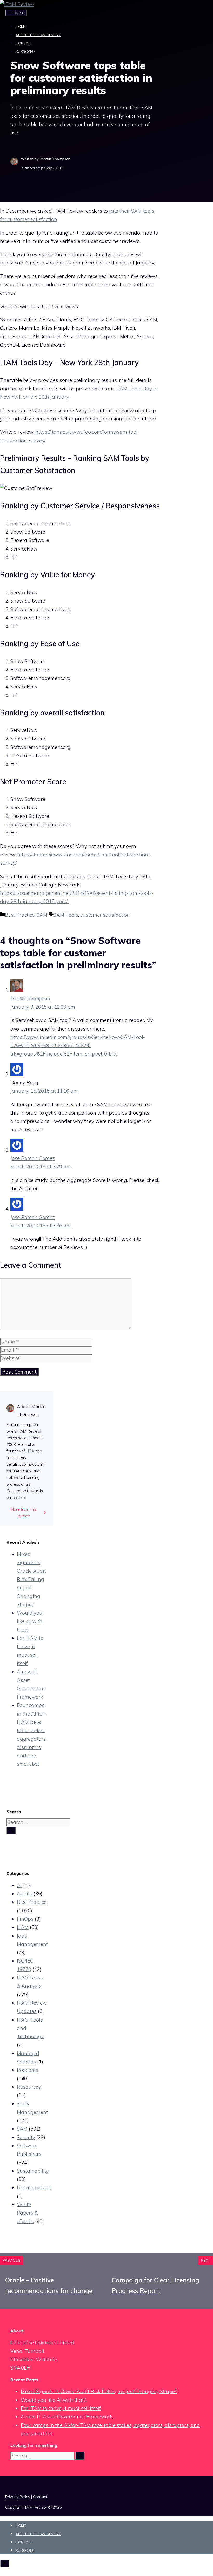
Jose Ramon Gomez (33, 1158)
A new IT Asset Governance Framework (67, 2417)
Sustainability (33, 2171)
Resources (29, 2087)
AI (19, 1885)
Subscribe (25, 51)
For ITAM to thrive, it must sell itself (61, 2408)
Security (26, 2137)
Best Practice (20, 915)
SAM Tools (66, 915)
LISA (30, 1451)
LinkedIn (19, 1497)
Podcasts (28, 2070)
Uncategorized (34, 2187)
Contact (24, 43)
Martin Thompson (30, 999)
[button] (9, 63)
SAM (42, 915)
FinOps (25, 1919)
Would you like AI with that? (30, 1621)
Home (21, 27)
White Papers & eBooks (27, 2213)
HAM (23, 1927)
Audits (25, 1894)
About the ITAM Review (38, 35)
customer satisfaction (105, 915)
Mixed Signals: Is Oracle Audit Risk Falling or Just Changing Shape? (31, 1579)
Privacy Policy (18, 2497)
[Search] (11, 1830)
